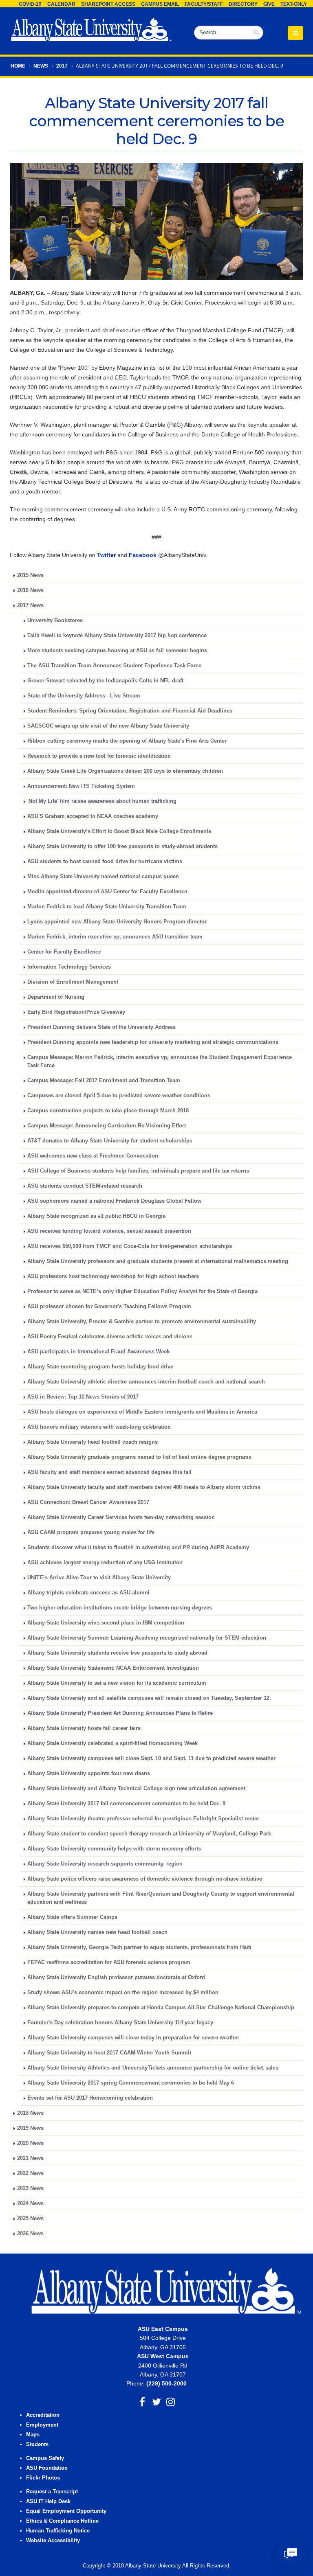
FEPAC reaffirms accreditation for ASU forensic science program (109, 1962)
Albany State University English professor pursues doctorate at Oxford (116, 1977)
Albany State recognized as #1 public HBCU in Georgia (96, 1216)
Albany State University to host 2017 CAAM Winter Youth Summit (109, 2053)
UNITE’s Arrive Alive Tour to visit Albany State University (99, 1578)
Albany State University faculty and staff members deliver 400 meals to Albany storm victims (144, 1487)
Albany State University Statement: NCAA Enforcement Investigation (113, 1668)
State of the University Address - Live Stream (84, 696)
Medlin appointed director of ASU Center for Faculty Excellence (107, 892)
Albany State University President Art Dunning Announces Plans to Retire (120, 1713)
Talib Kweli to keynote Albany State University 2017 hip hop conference (117, 636)
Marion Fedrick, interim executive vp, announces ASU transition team (115, 937)
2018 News (30, 2113)
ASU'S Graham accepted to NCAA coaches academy (93, 816)
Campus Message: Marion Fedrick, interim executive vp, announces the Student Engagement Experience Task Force (160, 1061)
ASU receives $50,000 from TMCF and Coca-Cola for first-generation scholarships (130, 1246)
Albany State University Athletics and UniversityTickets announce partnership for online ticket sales (153, 2068)
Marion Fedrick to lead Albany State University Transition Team (107, 907)
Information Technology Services (69, 967)
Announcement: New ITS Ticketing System (81, 786)
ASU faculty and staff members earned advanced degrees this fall (109, 1472)
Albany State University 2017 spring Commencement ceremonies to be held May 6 (131, 2083)
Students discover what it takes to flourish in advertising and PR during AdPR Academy (138, 1548)
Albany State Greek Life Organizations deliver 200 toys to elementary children (125, 771)
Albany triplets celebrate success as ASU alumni (88, 1593)
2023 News (30, 2188)
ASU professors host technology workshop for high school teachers (113, 1276)
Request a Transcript (52, 2492)
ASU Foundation (47, 2468)
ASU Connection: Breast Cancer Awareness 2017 (88, 1502)
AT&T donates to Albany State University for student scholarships (110, 1141)
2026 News (30, 2234)
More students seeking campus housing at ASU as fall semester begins (117, 651)
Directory (243, 4)
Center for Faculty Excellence (64, 952)
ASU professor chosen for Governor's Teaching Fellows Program (109, 1307)
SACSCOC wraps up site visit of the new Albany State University (108, 726)
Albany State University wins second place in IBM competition (106, 1623)
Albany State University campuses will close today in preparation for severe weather (133, 2038)
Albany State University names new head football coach (97, 1932)
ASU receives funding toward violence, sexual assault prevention (109, 1231)
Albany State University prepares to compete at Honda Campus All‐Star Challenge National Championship (161, 2008)
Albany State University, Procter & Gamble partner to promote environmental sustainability (142, 1322)
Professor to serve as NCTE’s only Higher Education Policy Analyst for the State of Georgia (142, 1291)
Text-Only (294, 4)
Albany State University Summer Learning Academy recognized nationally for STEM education (147, 1638)
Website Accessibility (54, 2541)
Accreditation (43, 2415)
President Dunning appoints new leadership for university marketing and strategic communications (153, 1042)
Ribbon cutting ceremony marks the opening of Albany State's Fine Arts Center (127, 741)
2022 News (30, 2173)
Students (37, 2444)
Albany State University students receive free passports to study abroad (117, 1653)
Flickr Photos (43, 2478)
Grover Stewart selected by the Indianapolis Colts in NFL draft (105, 681)
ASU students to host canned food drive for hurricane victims (105, 862)
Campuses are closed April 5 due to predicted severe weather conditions (119, 1096)
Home (18, 66)
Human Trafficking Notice (58, 2531)
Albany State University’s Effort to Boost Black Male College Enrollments (119, 831)
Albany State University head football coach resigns (93, 1442)
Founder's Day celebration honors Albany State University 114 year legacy (120, 2023)
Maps (33, 2435)
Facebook (143, 555)
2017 (62, 66)
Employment (42, 2425)
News (41, 66)
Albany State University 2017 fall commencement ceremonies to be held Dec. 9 (126, 1804)
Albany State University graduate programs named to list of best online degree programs (139, 1457)
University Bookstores (55, 620)
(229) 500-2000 (166, 2383)
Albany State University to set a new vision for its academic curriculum (117, 1683)
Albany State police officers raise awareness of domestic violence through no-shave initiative (145, 1879)
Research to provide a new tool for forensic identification (99, 756)
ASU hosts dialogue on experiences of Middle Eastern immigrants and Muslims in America (142, 1412)
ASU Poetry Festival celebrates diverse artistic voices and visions (110, 1337)
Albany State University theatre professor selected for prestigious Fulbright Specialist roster (143, 1819)
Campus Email (160, 4)
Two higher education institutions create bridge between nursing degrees (120, 1608)
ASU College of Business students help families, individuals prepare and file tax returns (138, 1171)
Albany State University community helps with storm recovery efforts (114, 1849)
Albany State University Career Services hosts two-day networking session (121, 1517)
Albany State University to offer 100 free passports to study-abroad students (122, 846)
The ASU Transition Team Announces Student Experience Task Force (114, 666)
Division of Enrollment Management (73, 982)
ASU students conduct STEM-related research (85, 1186)
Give (269, 4)
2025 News (30, 2219)
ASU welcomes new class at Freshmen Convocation (93, 1156)
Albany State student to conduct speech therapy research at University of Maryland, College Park (149, 1834)
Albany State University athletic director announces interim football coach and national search (146, 1382)
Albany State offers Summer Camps (72, 1917)
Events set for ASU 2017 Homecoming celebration (90, 2098)
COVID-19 (30, 4)
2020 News (30, 2143)
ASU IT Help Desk (48, 2501)
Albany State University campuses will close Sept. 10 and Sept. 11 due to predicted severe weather (151, 1758)
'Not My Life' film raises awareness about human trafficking (102, 801)
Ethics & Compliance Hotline (62, 2521)
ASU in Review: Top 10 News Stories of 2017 (83, 1397)
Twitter (106, 555)
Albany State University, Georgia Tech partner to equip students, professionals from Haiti (139, 1947)
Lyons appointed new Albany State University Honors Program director (117, 922)
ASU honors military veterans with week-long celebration (99, 1427)
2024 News (30, 2203)
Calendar (61, 4)
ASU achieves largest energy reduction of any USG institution (105, 1563)
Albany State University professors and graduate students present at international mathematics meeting (158, 1261)
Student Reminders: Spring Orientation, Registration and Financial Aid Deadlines (130, 711)
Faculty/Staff (204, 4)
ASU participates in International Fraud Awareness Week (98, 1352)
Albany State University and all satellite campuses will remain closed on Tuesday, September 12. (149, 1698)
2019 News (30, 2128)
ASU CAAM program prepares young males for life (91, 1532)
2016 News (30, 590)
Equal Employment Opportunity (66, 2511)
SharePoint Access (108, 4)
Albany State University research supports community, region (105, 1864)
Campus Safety (45, 2458)
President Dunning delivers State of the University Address (101, 1027)
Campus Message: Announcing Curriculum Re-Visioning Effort (107, 1126)
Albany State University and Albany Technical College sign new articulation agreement (136, 1789)
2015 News (30, 575)
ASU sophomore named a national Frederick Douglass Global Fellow (114, 1201)
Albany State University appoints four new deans (89, 1774)
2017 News (30, 605)
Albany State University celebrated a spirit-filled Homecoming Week (112, 1743)
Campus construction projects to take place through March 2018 (108, 1111)
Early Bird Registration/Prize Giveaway (76, 1012)
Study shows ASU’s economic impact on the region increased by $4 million (123, 1993)
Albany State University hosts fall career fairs (84, 1728)
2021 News (30, 2158)
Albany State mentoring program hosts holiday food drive (100, 1367)
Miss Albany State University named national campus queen (103, 877)
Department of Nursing (56, 997)
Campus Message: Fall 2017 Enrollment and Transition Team (104, 1081)
